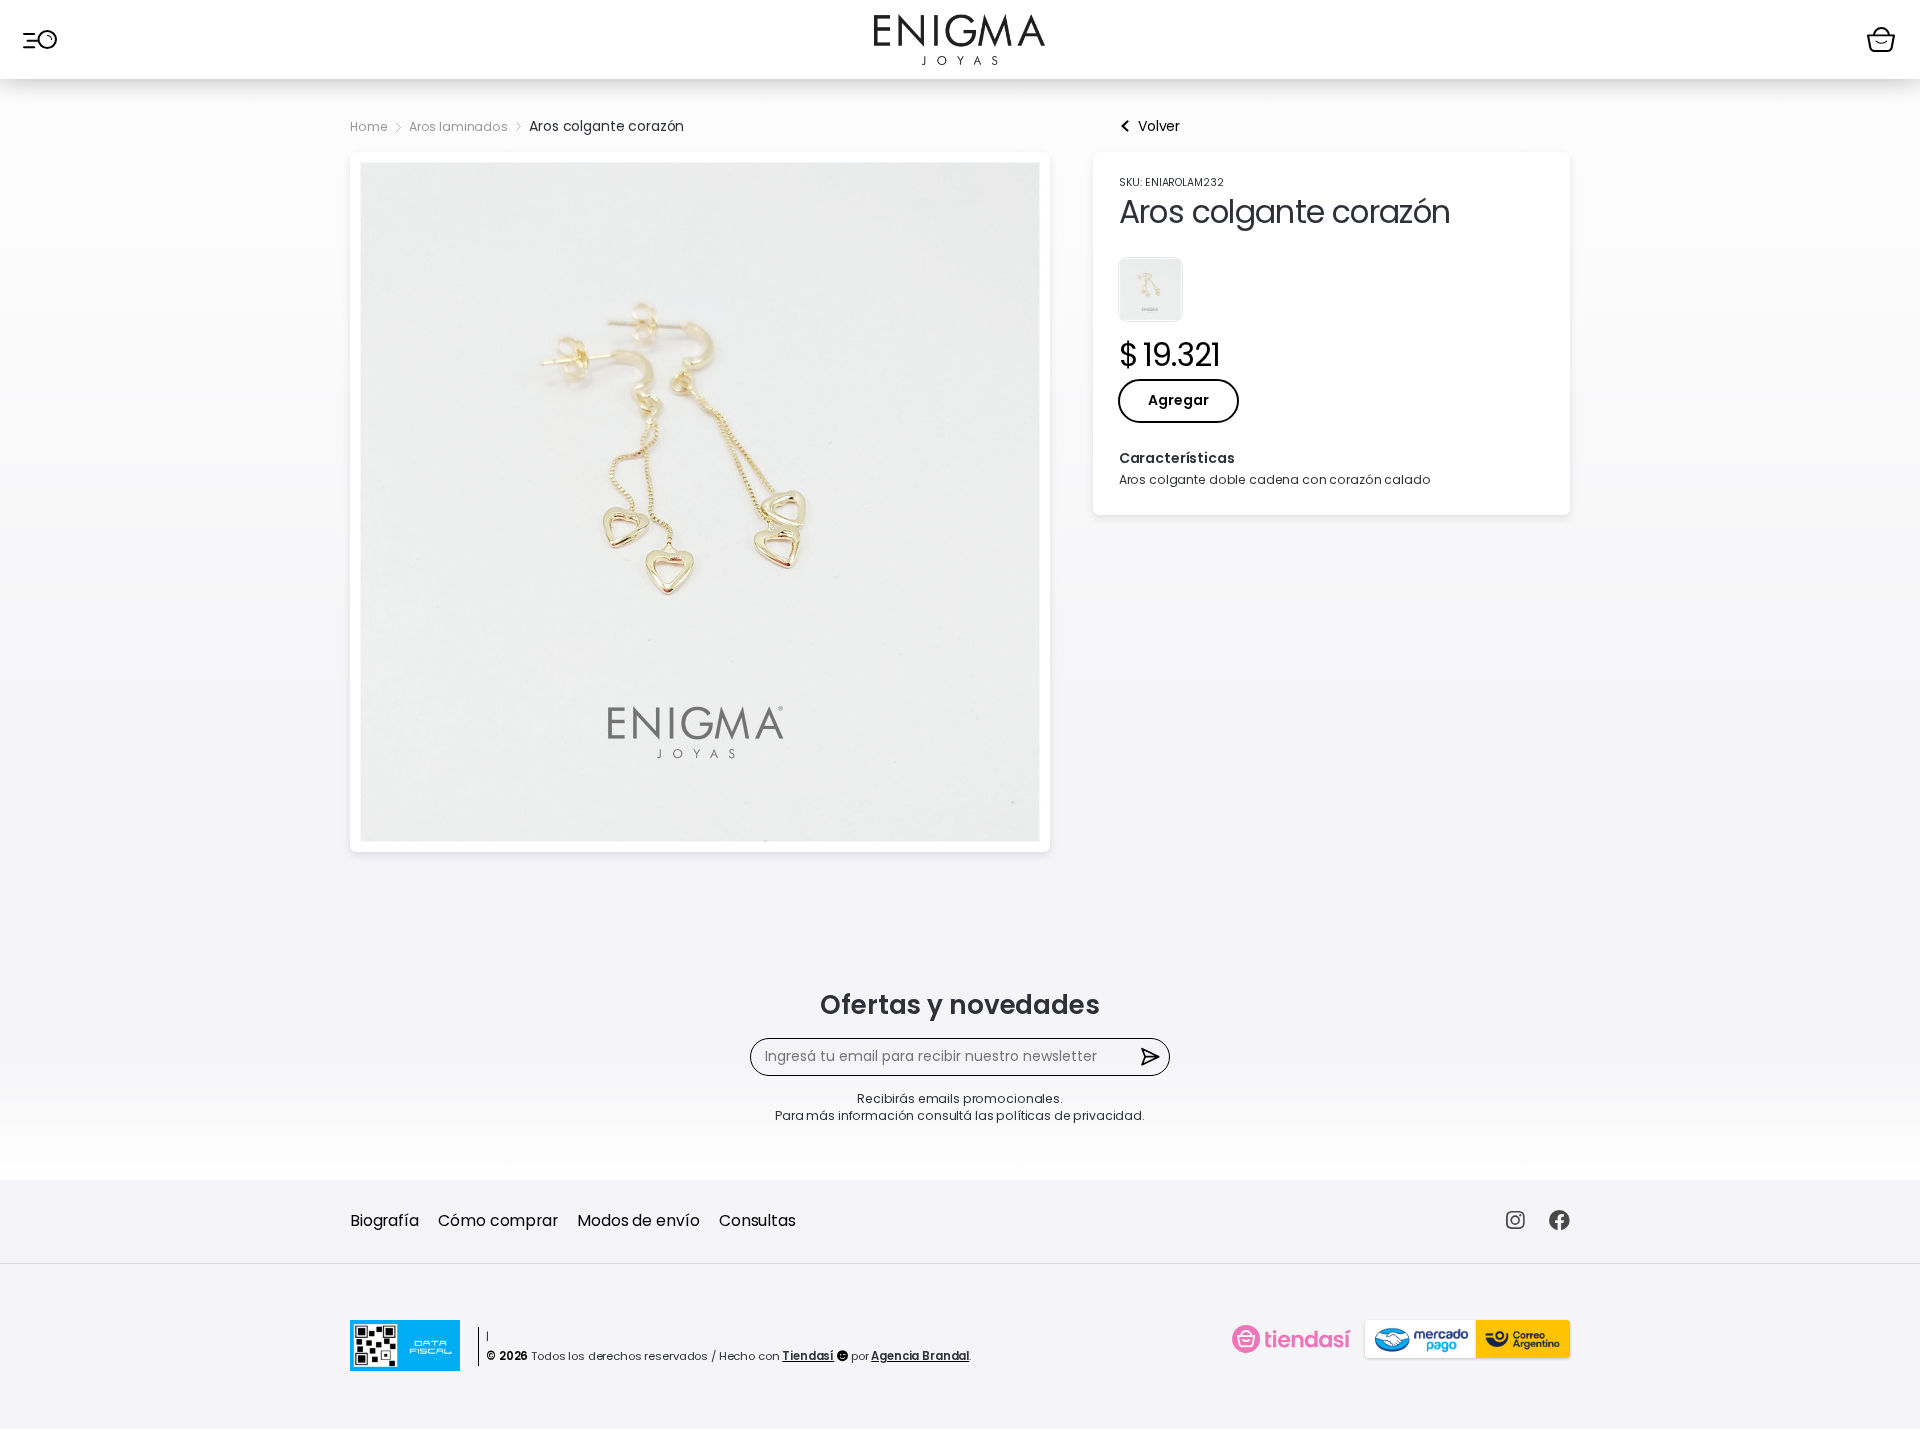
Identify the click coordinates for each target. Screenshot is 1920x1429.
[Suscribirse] (1151, 1057)
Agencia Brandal (920, 1356)
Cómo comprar (497, 1220)
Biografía (384, 1220)
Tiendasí (808, 1356)
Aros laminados (458, 126)
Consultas (757, 1220)
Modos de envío (638, 1220)
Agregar (1178, 400)
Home (368, 126)
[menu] (39, 39)
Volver (1159, 126)
